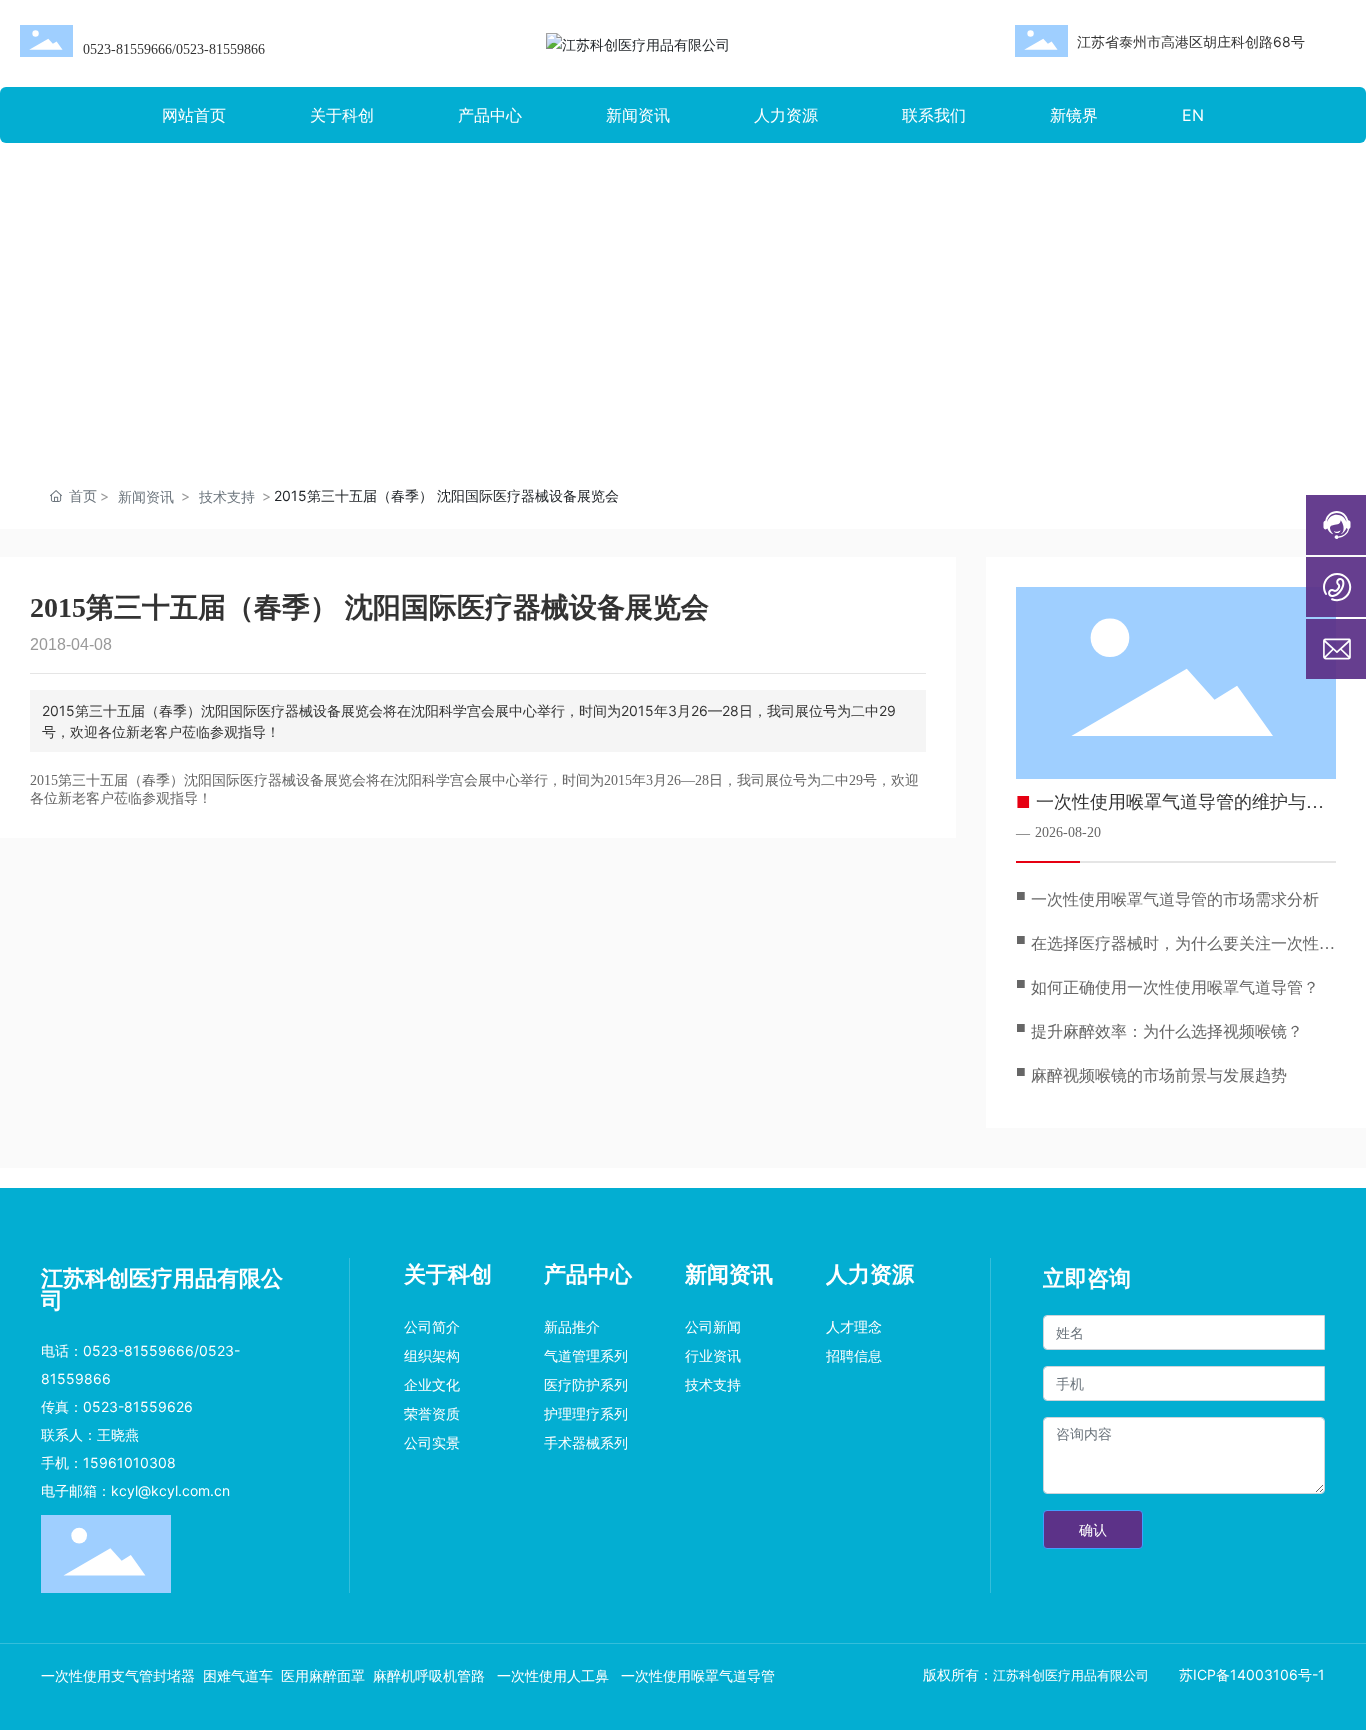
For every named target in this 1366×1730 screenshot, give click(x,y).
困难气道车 (238, 1676)
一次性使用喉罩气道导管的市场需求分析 (1175, 899)
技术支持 (227, 496)
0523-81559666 (127, 49)
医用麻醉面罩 (323, 1676)
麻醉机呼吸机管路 (431, 1676)
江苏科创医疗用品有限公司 (1071, 1675)
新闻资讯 (146, 496)
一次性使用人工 (544, 1676)
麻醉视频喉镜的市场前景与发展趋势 (1159, 1075)
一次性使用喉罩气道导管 (698, 1676)
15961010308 (131, 1462)
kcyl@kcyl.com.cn (170, 1490)
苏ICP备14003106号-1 (1252, 1674)
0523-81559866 (220, 49)
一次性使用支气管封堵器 (118, 1676)
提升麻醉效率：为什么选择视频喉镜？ (1167, 1031)
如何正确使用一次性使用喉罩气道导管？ (1175, 987)
